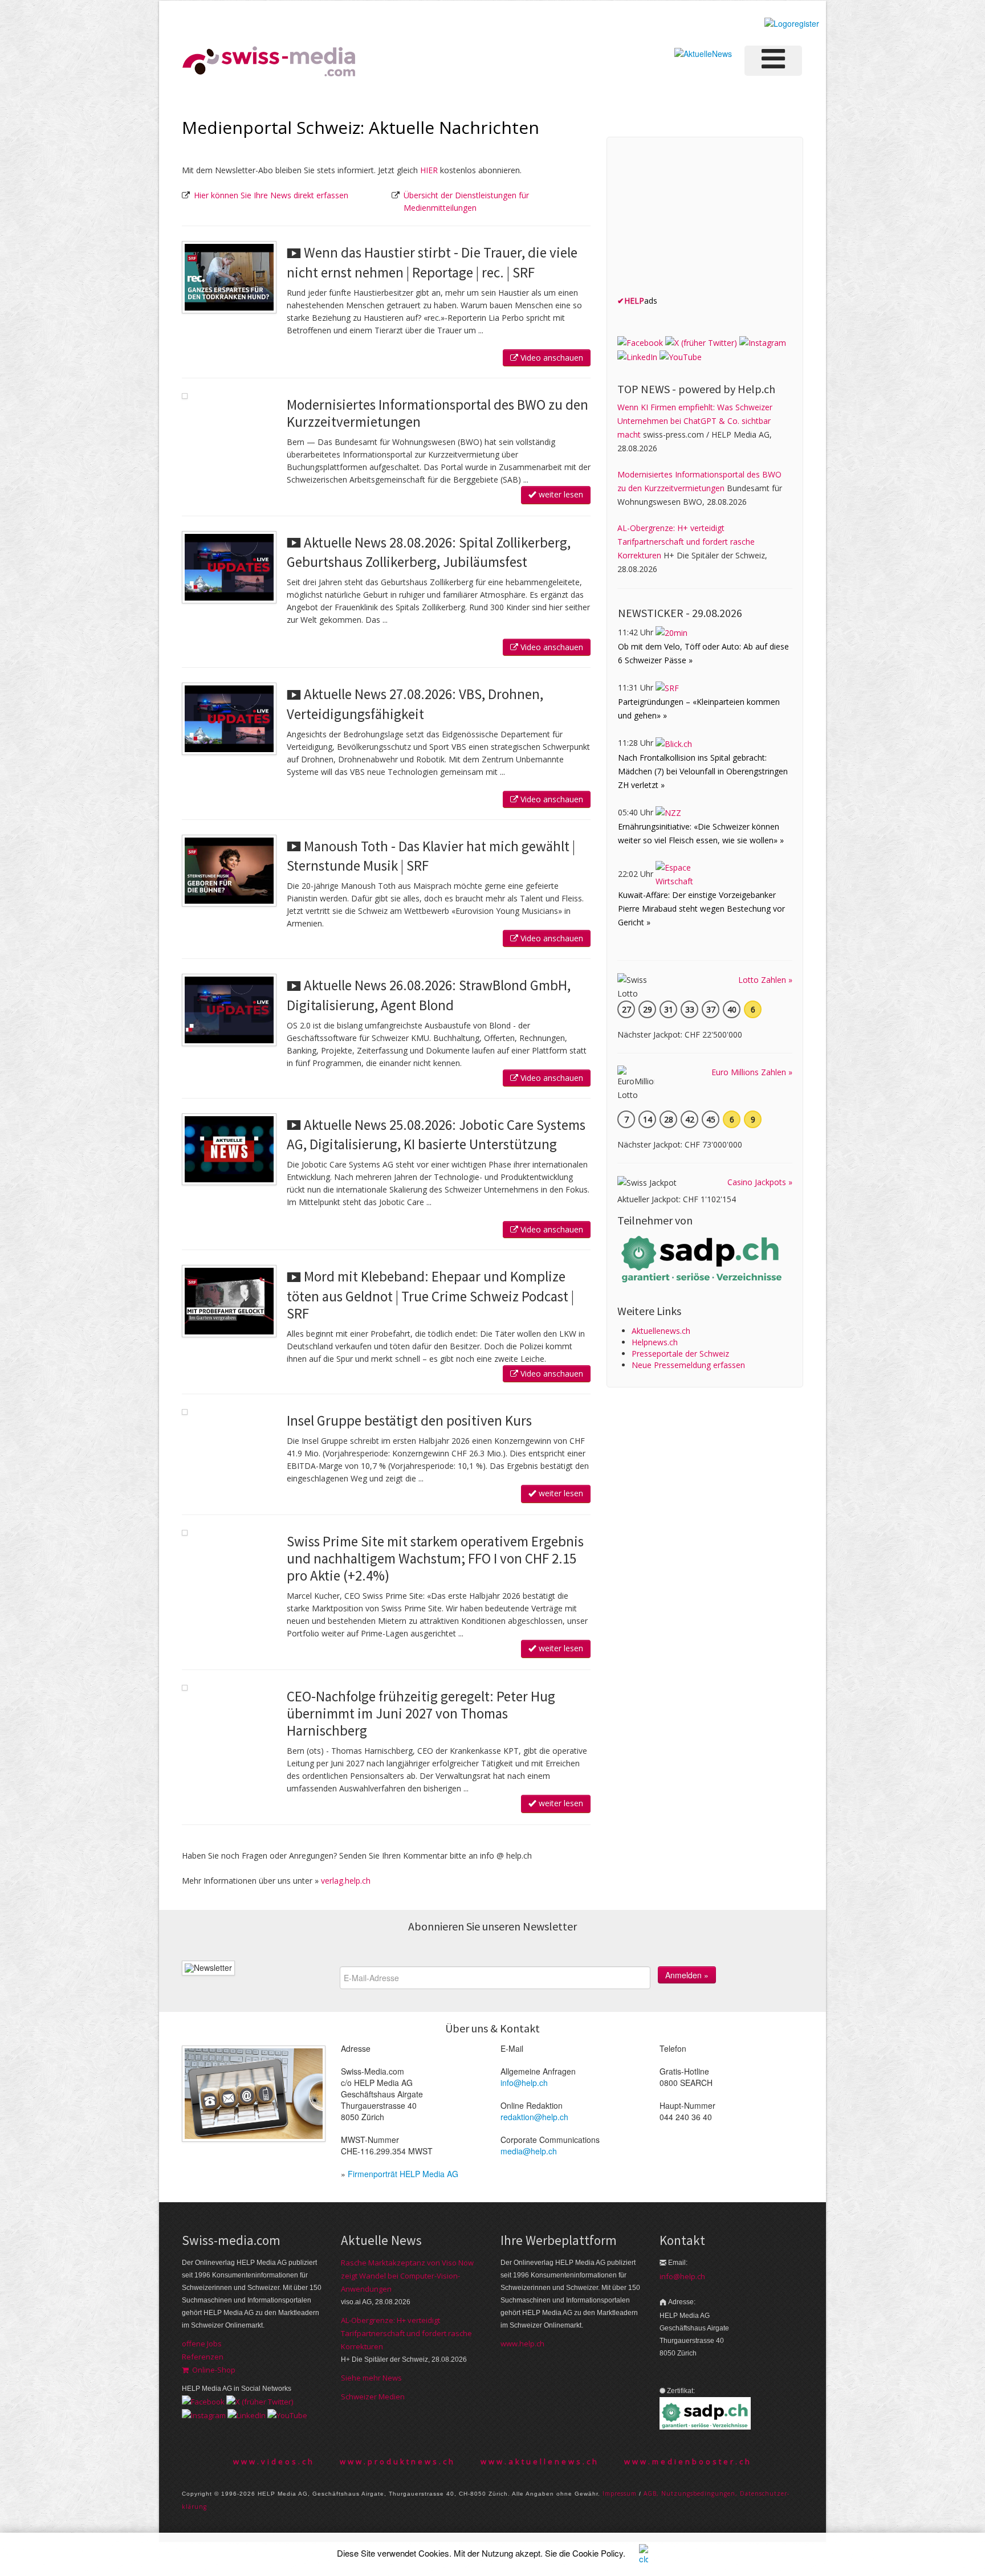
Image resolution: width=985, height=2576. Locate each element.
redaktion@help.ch (534, 2117)
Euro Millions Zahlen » (752, 1072)
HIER (429, 170)
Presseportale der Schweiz (680, 1354)
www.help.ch (522, 2344)
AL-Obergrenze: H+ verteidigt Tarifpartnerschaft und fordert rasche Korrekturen (686, 542)
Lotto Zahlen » (765, 980)
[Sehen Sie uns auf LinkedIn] (637, 356)
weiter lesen (560, 494)
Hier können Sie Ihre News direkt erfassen (271, 195)
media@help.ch (529, 2151)
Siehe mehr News (371, 2378)
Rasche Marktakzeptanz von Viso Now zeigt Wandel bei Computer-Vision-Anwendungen (407, 2276)
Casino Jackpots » (760, 1182)
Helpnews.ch (655, 1342)
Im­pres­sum (620, 2493)
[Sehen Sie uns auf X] (701, 342)
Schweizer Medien (373, 2397)
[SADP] (703, 1258)
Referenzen (203, 2357)
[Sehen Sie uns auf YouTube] (681, 356)
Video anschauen (551, 358)
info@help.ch (524, 2083)
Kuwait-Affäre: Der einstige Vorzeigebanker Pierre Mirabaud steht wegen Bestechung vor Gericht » (701, 909)
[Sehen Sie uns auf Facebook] (640, 342)
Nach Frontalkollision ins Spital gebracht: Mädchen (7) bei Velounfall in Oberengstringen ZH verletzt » (703, 771)
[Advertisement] (703, 219)
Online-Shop (212, 2370)
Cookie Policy (598, 2553)
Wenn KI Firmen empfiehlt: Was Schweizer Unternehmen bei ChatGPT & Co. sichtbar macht (695, 421)
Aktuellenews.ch (661, 1331)
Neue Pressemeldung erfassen (688, 1365)
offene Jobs (202, 2344)
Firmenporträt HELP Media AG (403, 2174)
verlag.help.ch (346, 1881)
